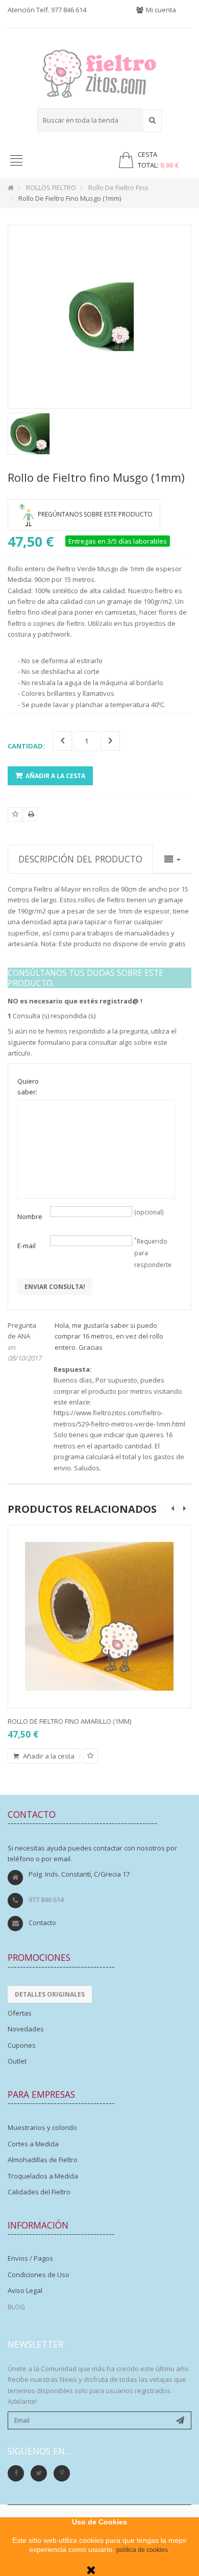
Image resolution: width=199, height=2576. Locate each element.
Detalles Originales (50, 1994)
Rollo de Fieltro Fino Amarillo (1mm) (69, 1721)
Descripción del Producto (80, 859)
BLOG (16, 2307)
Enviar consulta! (55, 1287)
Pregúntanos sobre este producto (95, 514)
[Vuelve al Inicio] (11, 188)
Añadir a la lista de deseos (15, 821)
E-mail (27, 1246)
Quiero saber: (28, 1086)
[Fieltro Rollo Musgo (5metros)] (29, 434)
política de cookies (142, 2550)
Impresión (31, 821)
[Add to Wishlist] (90, 1756)
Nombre (30, 1216)
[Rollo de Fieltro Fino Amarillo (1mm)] (99, 1617)
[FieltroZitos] (99, 71)
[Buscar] (152, 121)
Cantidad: (26, 746)
